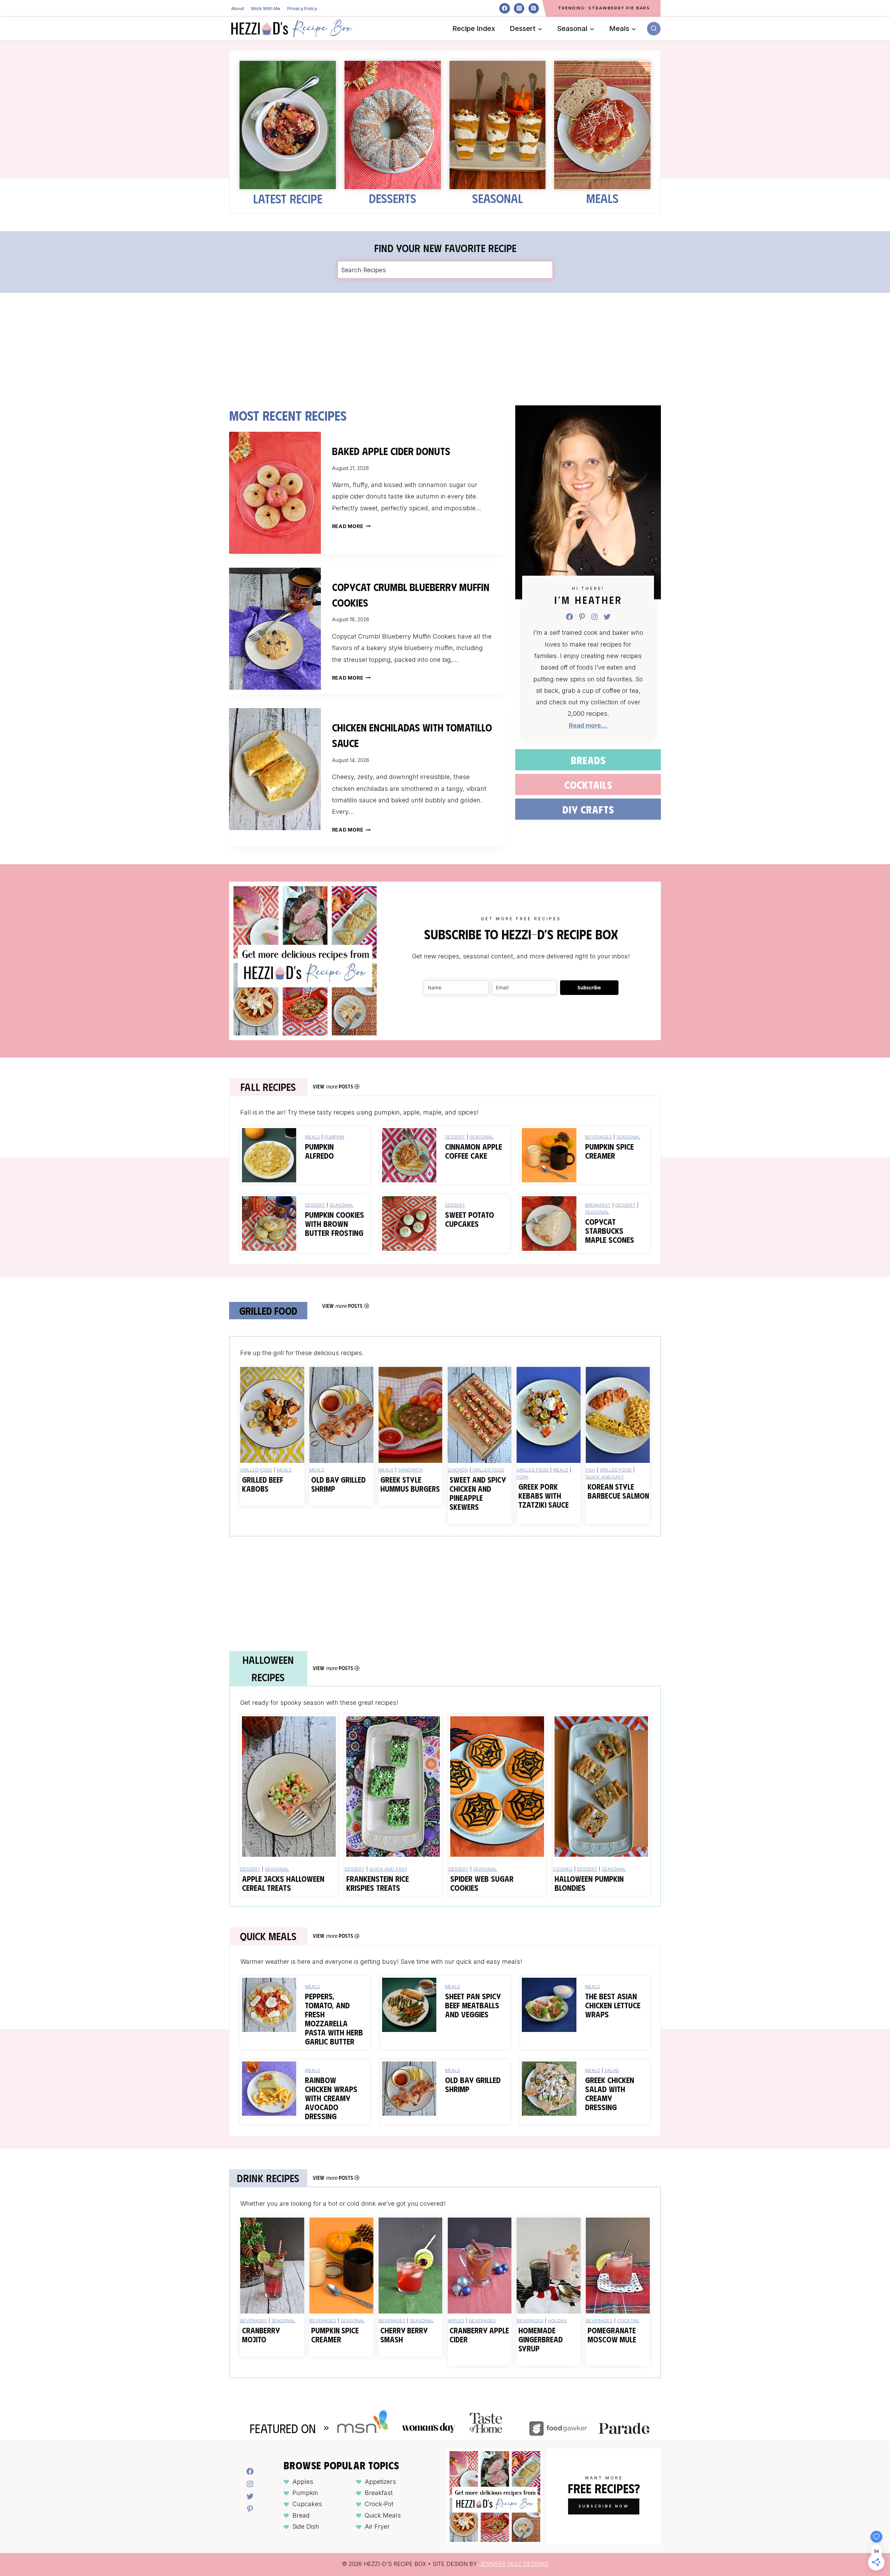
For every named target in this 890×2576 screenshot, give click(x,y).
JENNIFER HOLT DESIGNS (513, 2563)
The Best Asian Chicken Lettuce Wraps (613, 2005)
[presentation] (275, 493)
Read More (350, 526)
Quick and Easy (605, 1477)
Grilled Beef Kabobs (263, 1484)
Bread (301, 2515)
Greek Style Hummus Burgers (410, 1484)
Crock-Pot (379, 2504)
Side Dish (306, 2526)
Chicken (458, 1470)
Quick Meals (383, 2515)
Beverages (598, 1137)
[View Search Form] (654, 29)
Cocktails (588, 784)
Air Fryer (377, 2526)
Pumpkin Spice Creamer (609, 1151)
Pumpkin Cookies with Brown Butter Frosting (334, 1224)
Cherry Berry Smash (404, 2335)
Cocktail (628, 2320)
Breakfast (598, 1205)
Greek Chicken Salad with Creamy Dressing (610, 2093)
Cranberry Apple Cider (479, 2335)
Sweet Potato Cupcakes (470, 1219)
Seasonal (497, 198)
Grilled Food (256, 1470)
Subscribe (589, 987)
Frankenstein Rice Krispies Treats (378, 1883)
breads (588, 760)
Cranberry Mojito (261, 2335)
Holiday (557, 2320)
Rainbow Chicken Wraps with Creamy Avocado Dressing (331, 2098)
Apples (456, 2320)
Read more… (588, 725)
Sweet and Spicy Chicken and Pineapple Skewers (478, 1493)
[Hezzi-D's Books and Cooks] (292, 29)
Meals (602, 198)
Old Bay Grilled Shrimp (338, 1484)
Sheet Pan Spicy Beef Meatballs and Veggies (473, 2005)
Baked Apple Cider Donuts (391, 451)
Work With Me (265, 8)
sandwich (410, 1470)
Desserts (393, 198)
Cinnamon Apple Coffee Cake (474, 1151)
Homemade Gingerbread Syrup (541, 2339)
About (238, 8)
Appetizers (380, 2481)
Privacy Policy (302, 8)
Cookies (563, 1869)
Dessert (455, 1137)
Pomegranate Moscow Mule (612, 2335)
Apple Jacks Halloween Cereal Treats (283, 1883)
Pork (523, 1477)
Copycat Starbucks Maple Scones (610, 1231)
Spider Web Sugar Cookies (482, 1883)
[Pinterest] (534, 8)
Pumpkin (334, 1137)
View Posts (333, 1086)
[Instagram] (519, 8)
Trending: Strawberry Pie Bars (604, 8)
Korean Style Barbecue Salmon (618, 1491)
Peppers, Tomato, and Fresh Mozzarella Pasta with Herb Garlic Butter (334, 2019)
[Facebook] (504, 8)
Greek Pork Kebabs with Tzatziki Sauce (544, 1496)
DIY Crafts (588, 809)
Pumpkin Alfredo (319, 1151)
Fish (590, 1470)
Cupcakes (307, 2504)
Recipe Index (474, 29)
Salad (612, 2070)
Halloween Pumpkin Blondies (589, 1883)
